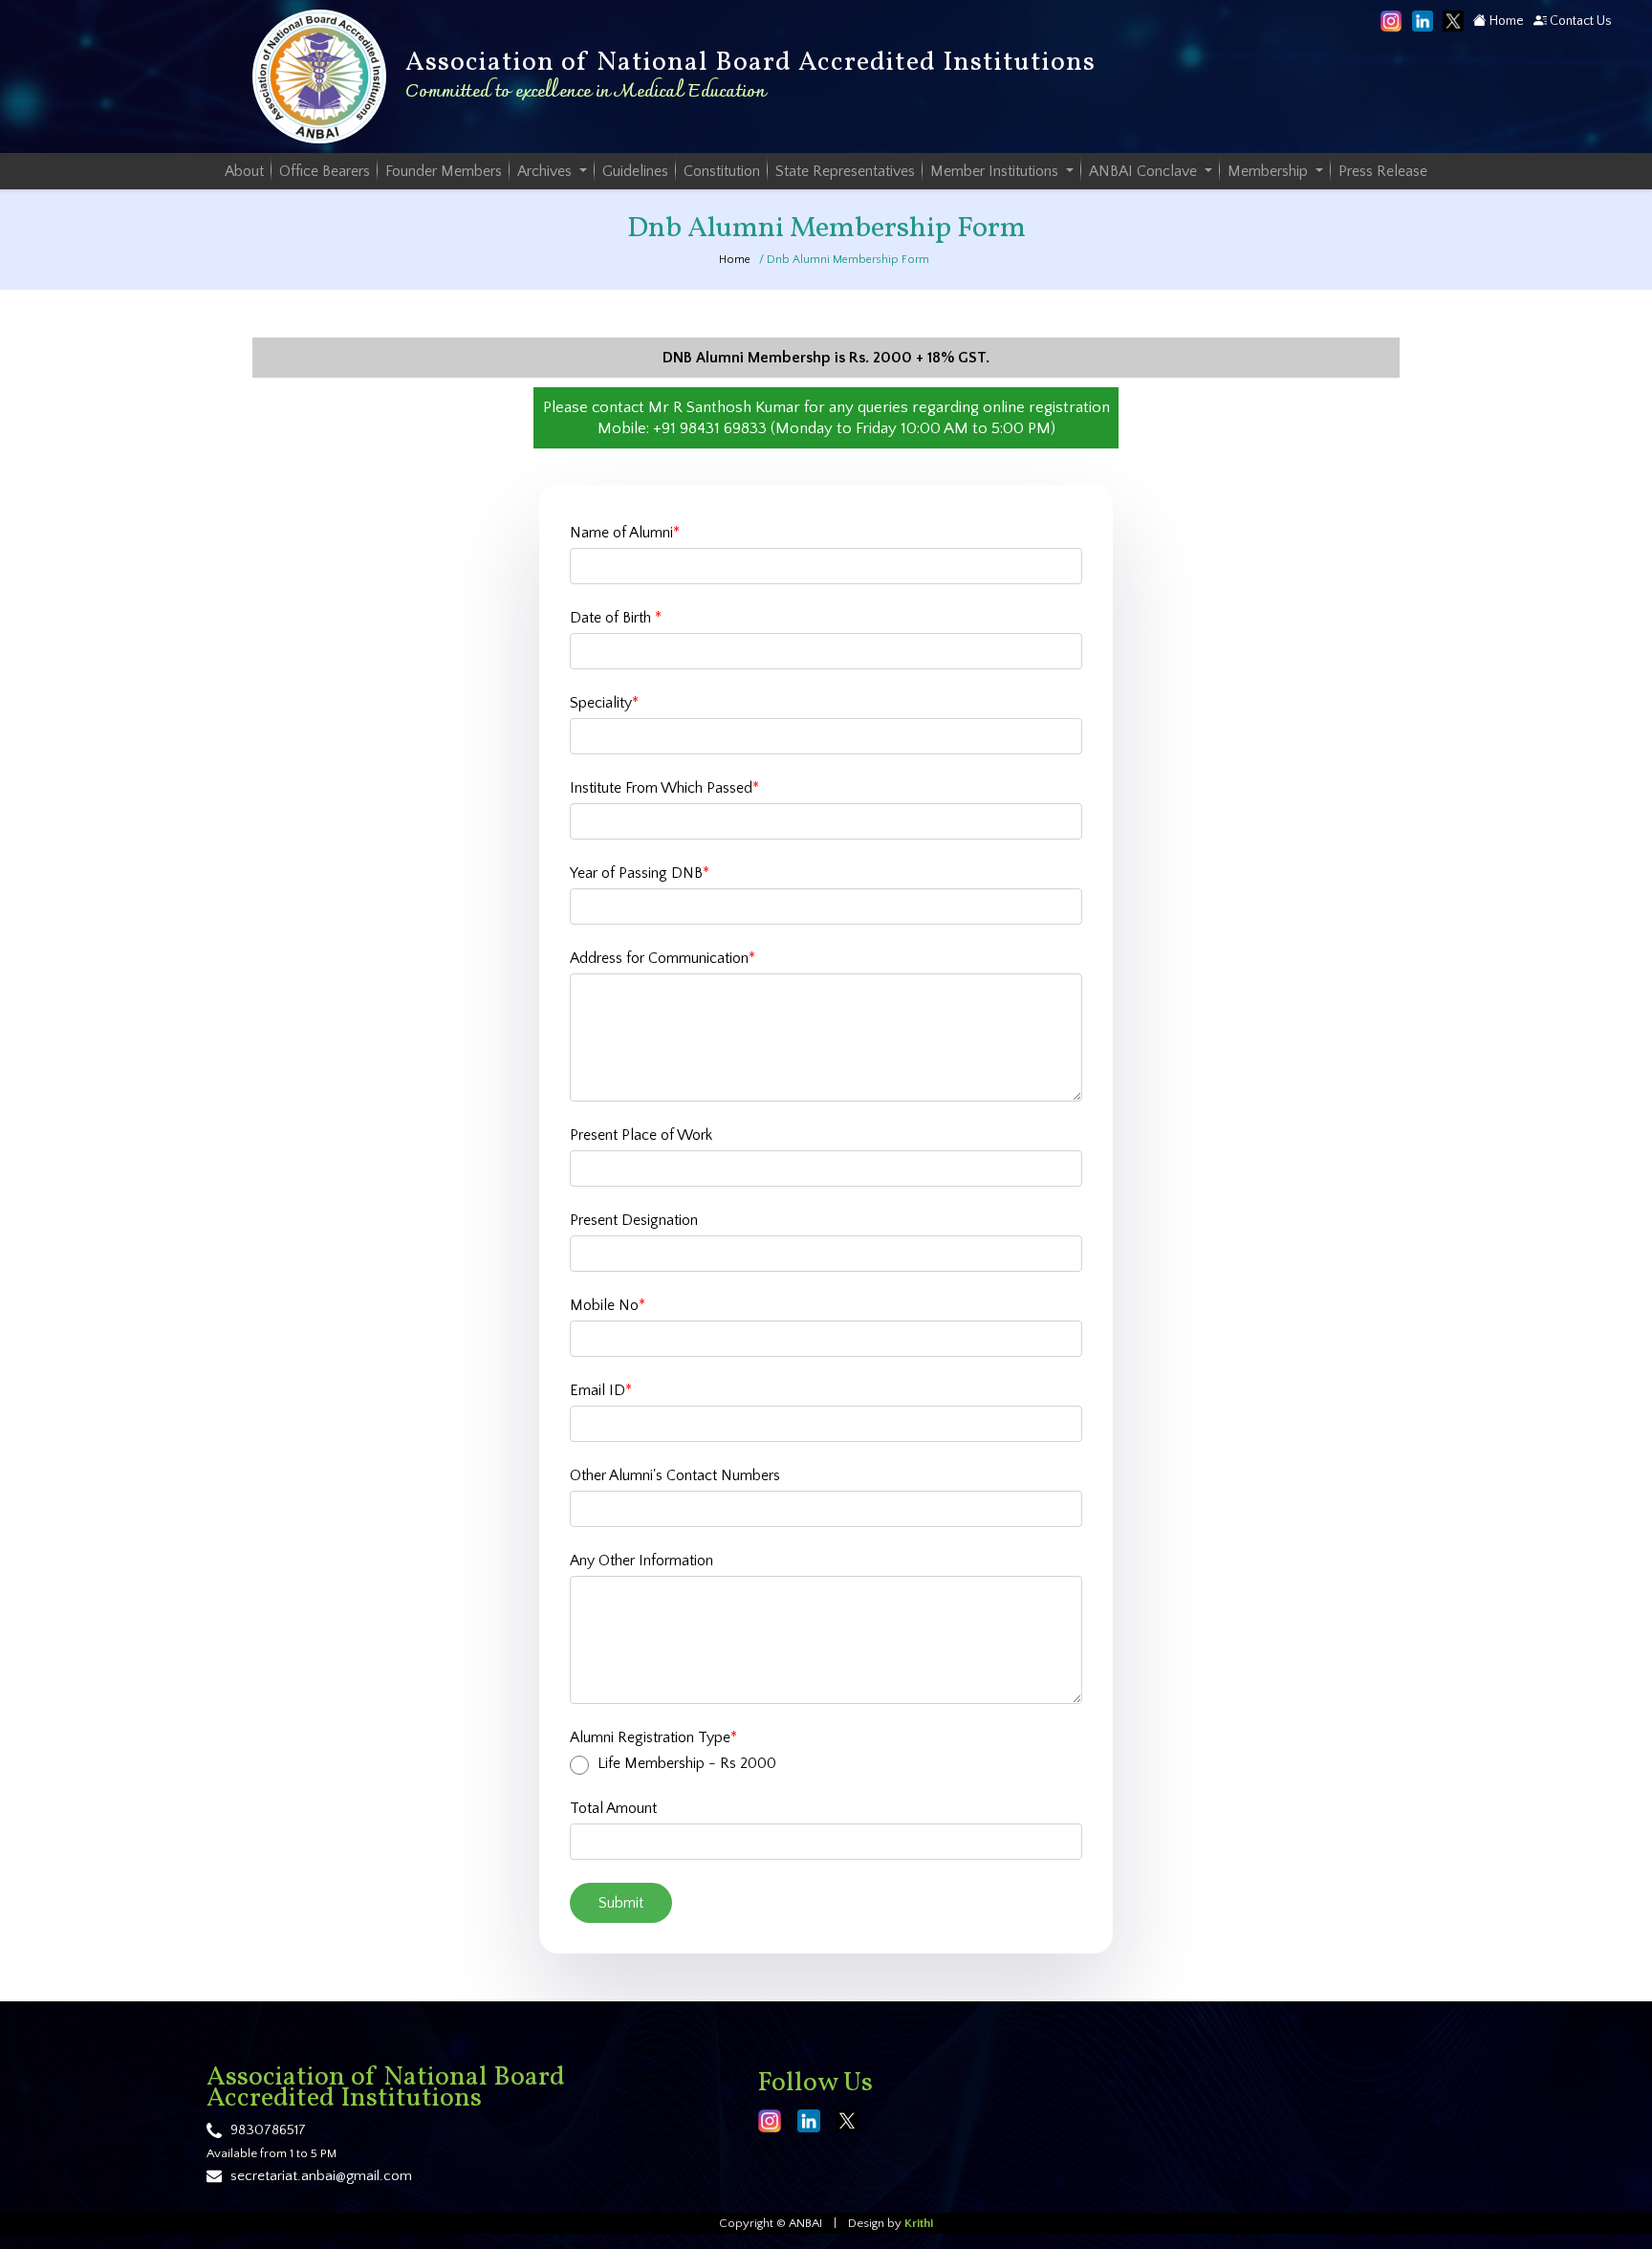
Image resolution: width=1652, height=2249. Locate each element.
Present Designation (634, 1220)
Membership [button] (1270, 171)
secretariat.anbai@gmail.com (321, 2176)
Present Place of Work (641, 1135)
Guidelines (635, 171)
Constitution (722, 171)
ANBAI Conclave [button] (1145, 171)
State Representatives (845, 171)
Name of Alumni (625, 533)
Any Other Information (641, 1561)
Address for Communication (663, 958)
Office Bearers (325, 171)
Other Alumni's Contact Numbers (675, 1475)
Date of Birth (616, 618)
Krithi (919, 2223)
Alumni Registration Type (653, 1737)
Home (1505, 21)
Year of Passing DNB (640, 873)
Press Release (1383, 171)
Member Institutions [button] (996, 171)
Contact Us (1579, 21)
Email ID (601, 1390)
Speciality (604, 703)
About (244, 171)
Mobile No (608, 1305)
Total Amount (613, 1808)
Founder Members (444, 171)
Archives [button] (546, 171)
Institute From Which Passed (664, 788)
